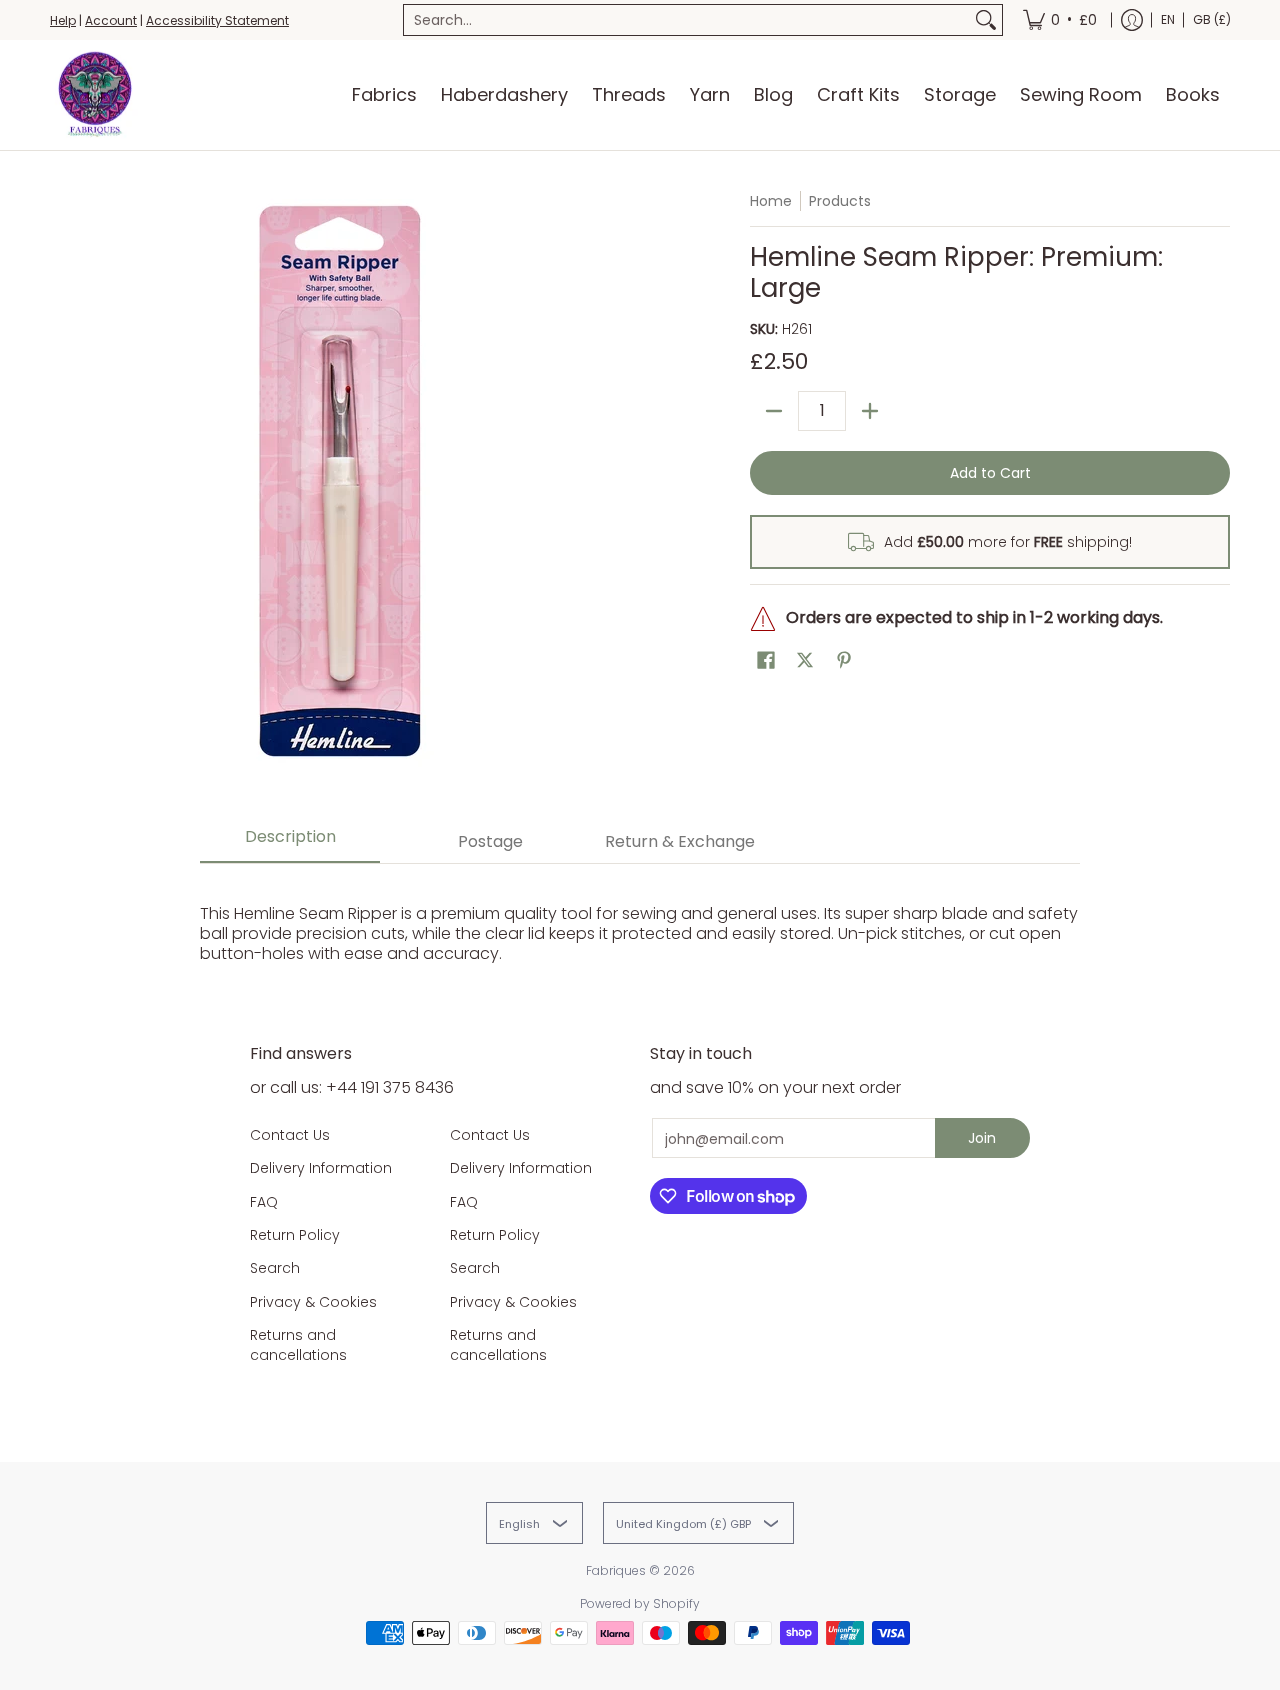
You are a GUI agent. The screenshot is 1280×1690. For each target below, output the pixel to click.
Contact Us (290, 1135)
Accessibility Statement (217, 20)
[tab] (290, 842)
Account (111, 20)
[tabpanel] (640, 923)
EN (1168, 19)
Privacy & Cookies (313, 1302)
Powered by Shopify (640, 1603)
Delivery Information (321, 1168)
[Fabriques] (95, 95)
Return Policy (295, 1235)
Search (275, 1268)
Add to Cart (990, 473)
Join (982, 1138)
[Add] (870, 411)
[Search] (986, 20)
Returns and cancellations (298, 1345)
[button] (766, 660)
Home (771, 201)
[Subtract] (774, 411)
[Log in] (1132, 20)
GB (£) (1212, 19)
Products (840, 201)
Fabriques (616, 1570)
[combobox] (687, 20)
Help (63, 20)
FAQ (264, 1202)
